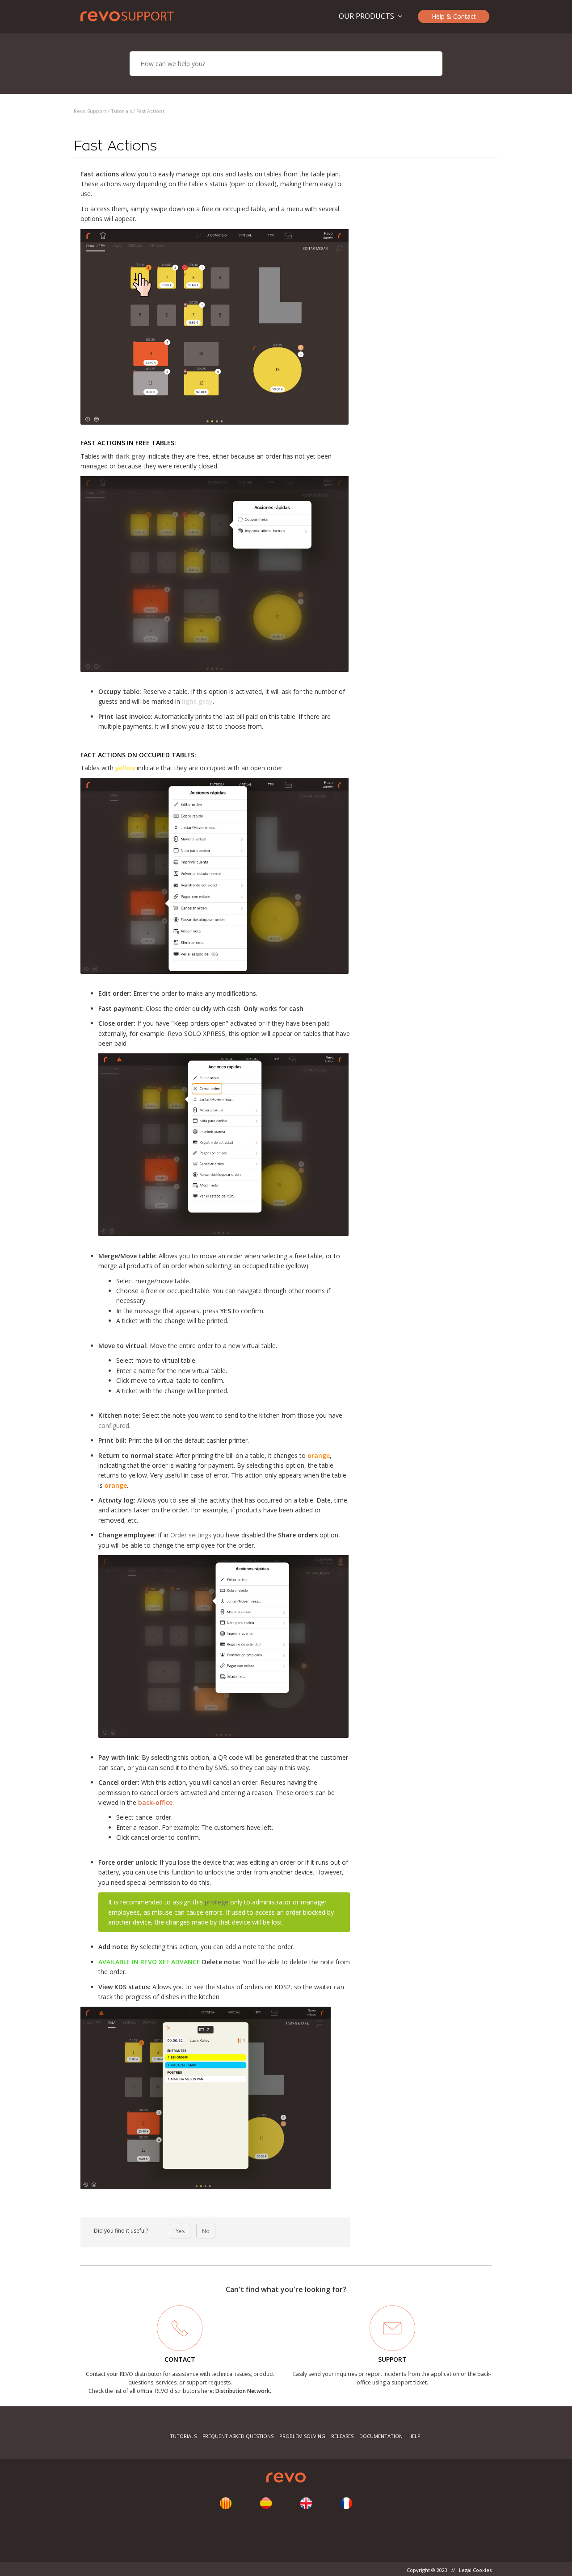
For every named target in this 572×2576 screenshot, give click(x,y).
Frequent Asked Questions (238, 2436)
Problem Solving (302, 2436)
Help (414, 2436)
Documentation (381, 2436)
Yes (180, 2231)
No (206, 2231)
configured (114, 1426)
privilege (217, 1902)
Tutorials (121, 111)
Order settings (191, 1535)
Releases (342, 2436)
